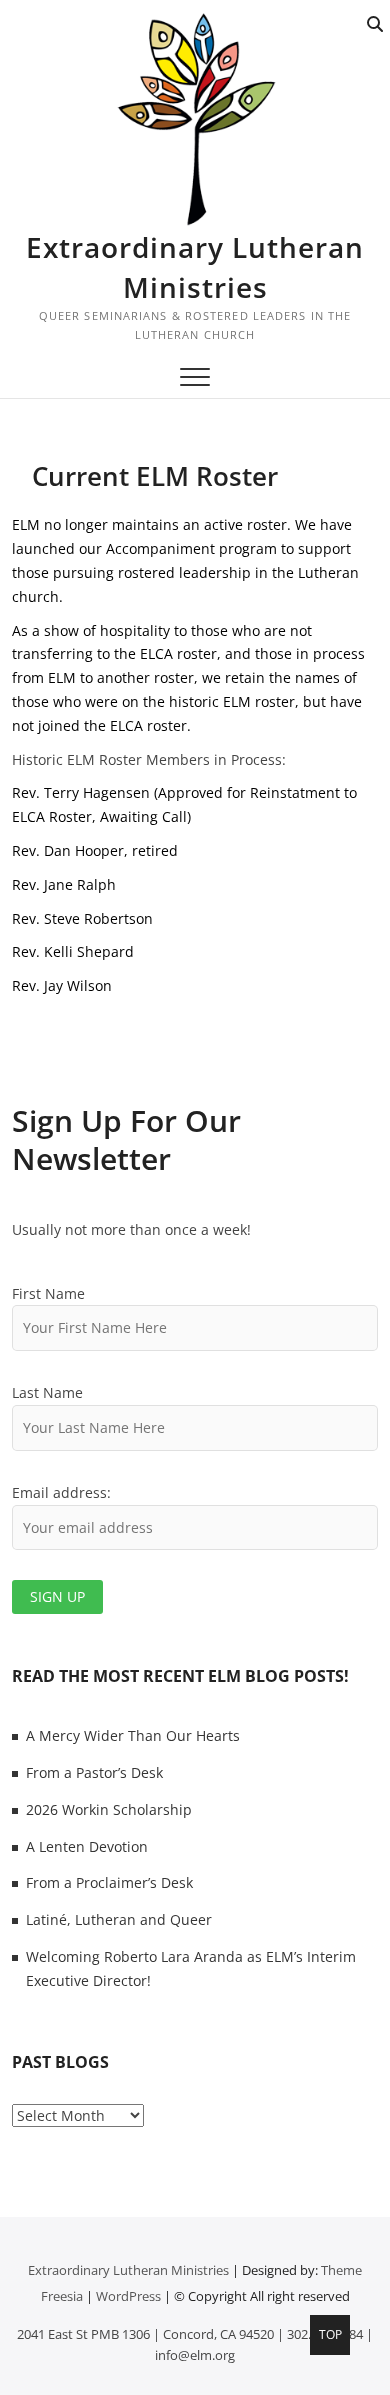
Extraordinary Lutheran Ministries (195, 267)
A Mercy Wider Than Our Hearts (133, 1735)
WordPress (128, 2296)
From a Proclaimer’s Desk (109, 1882)
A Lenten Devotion (87, 1846)
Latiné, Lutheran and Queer (119, 1919)
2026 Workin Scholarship (109, 1809)
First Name (48, 1293)
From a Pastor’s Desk (94, 1772)
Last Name (47, 1392)
